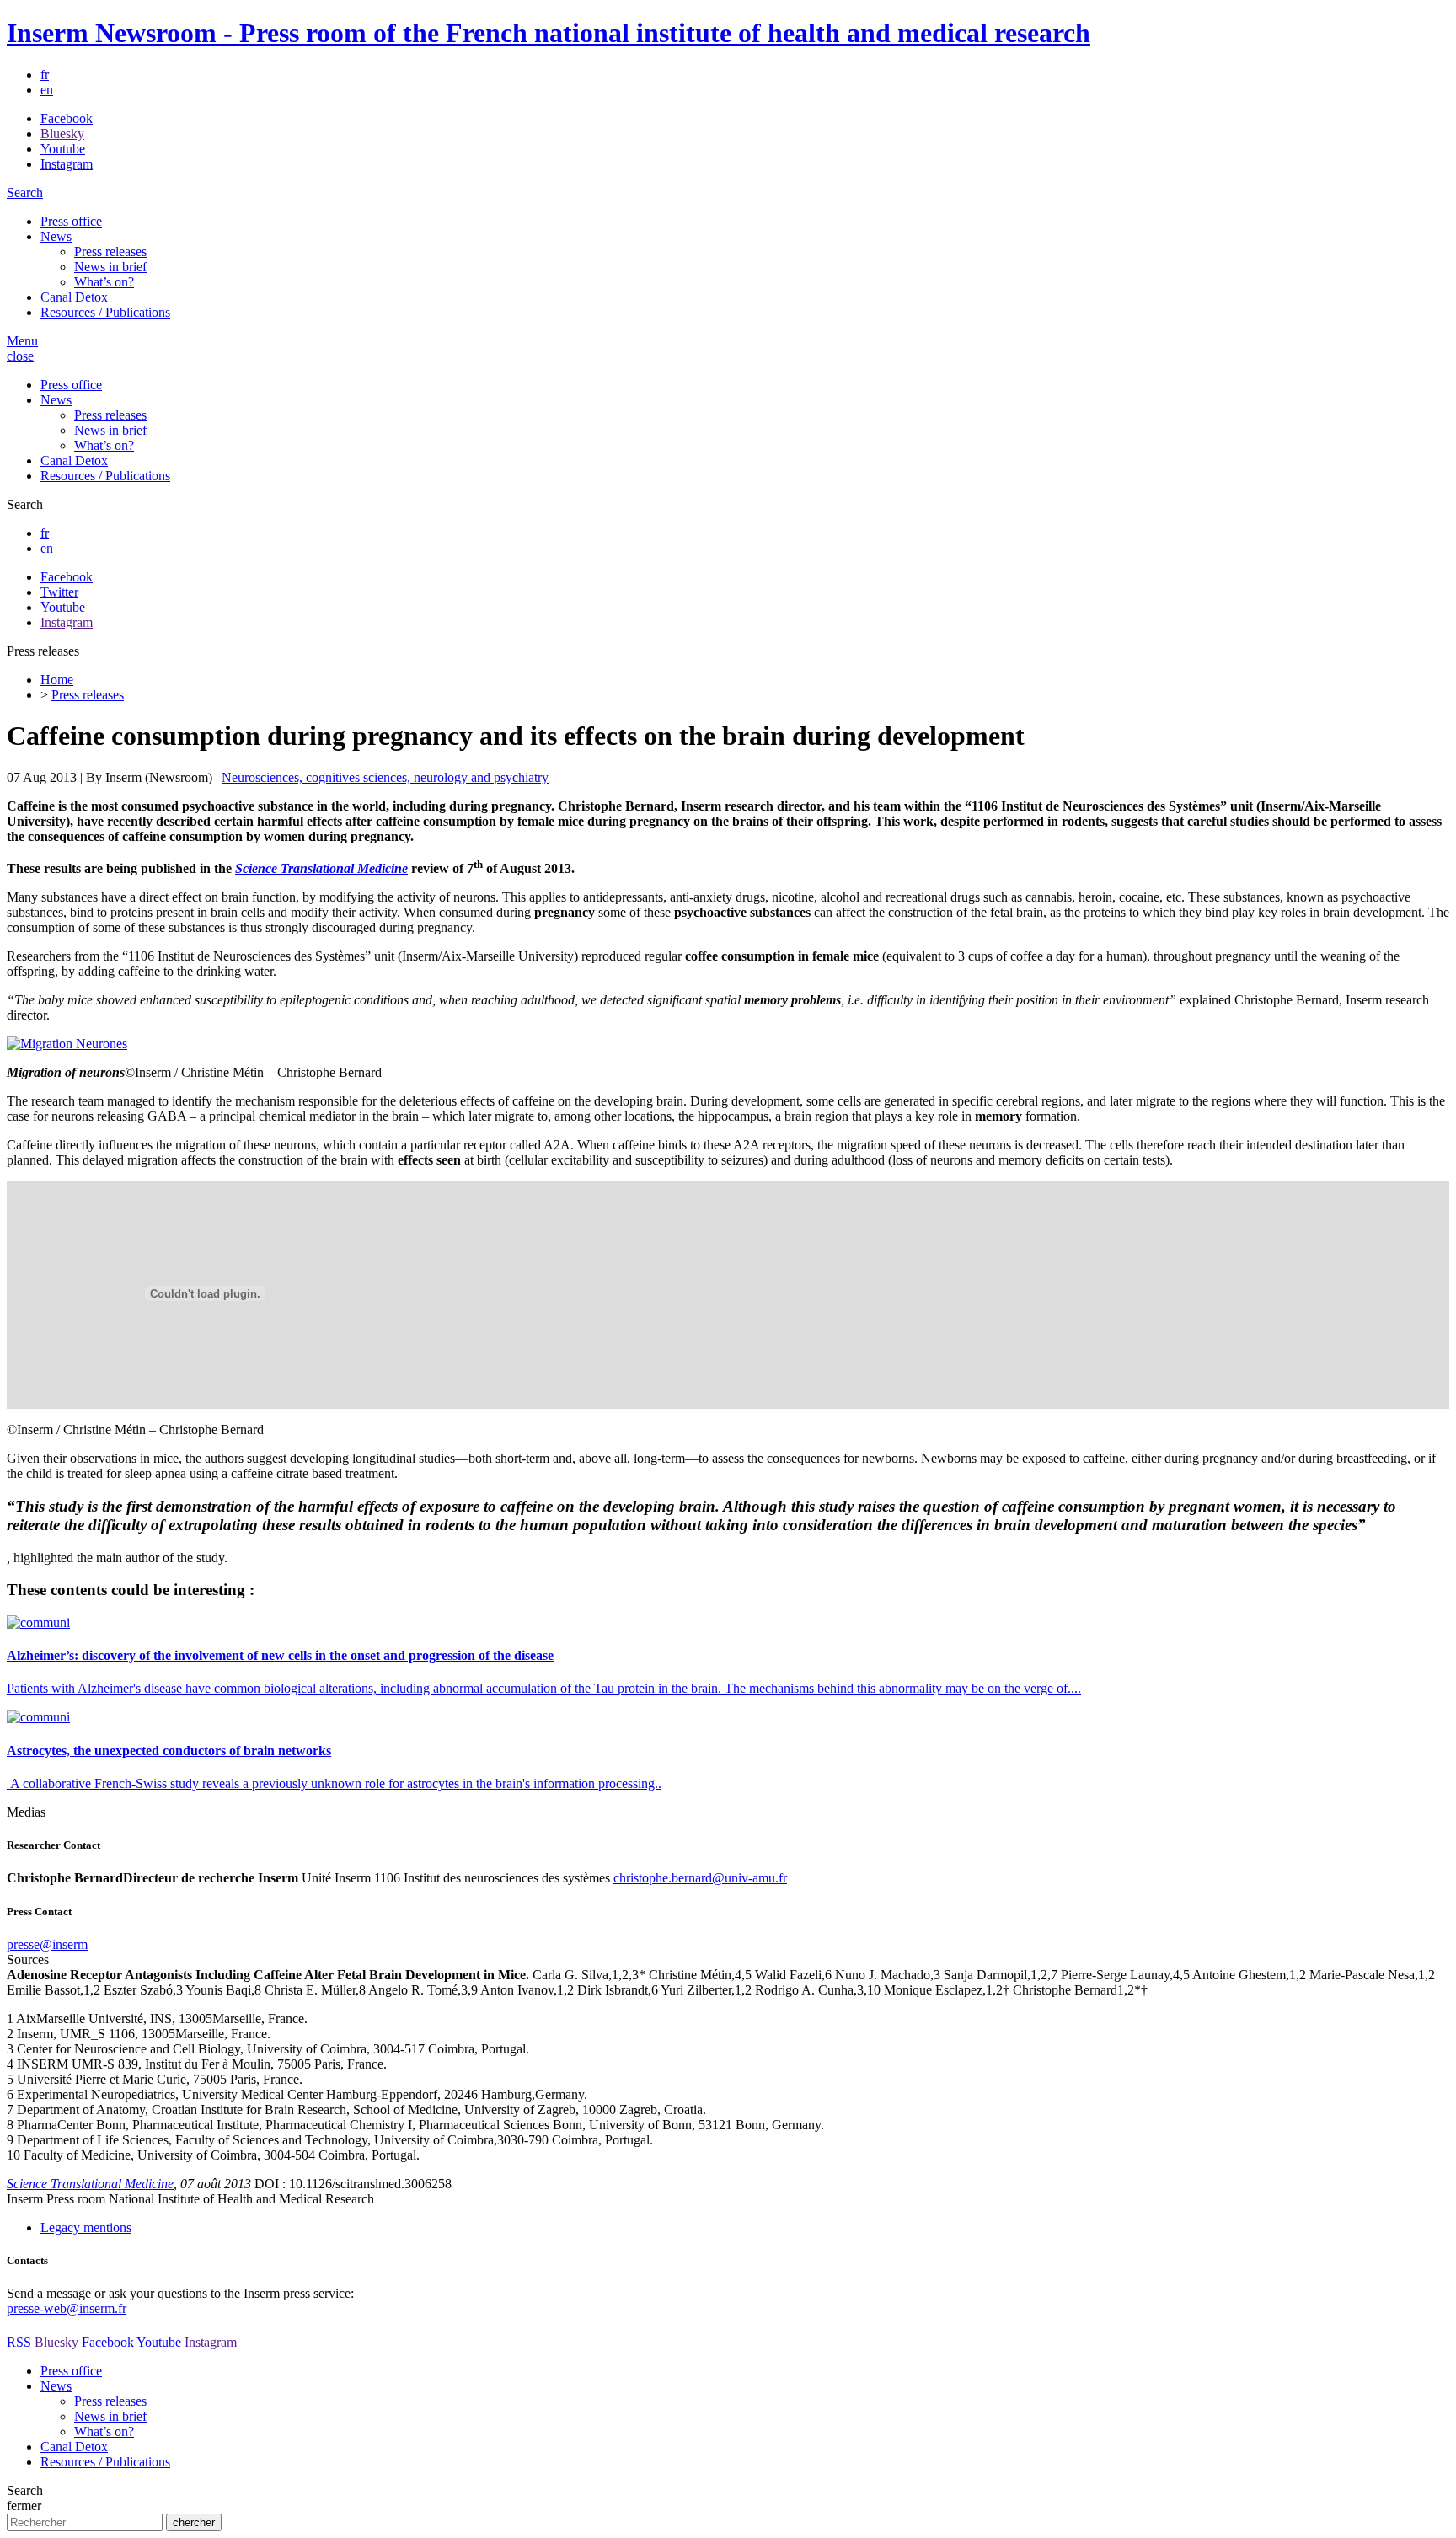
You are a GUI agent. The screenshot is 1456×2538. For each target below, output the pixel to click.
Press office (71, 221)
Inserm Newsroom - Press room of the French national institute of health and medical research (549, 33)
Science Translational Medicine (90, 2184)
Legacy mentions (86, 2227)
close (20, 356)
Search (25, 193)
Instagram (67, 164)
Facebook (67, 118)
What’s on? (104, 282)
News (56, 236)
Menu (22, 341)
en (47, 90)
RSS (19, 2342)
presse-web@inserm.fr (67, 2308)
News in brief (110, 267)
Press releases (110, 252)
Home (57, 680)
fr (45, 75)
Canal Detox (74, 297)
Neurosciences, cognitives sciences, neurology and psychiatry (385, 777)
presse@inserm (47, 1944)
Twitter (59, 592)
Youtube (63, 149)
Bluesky (62, 134)
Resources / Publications (105, 312)
